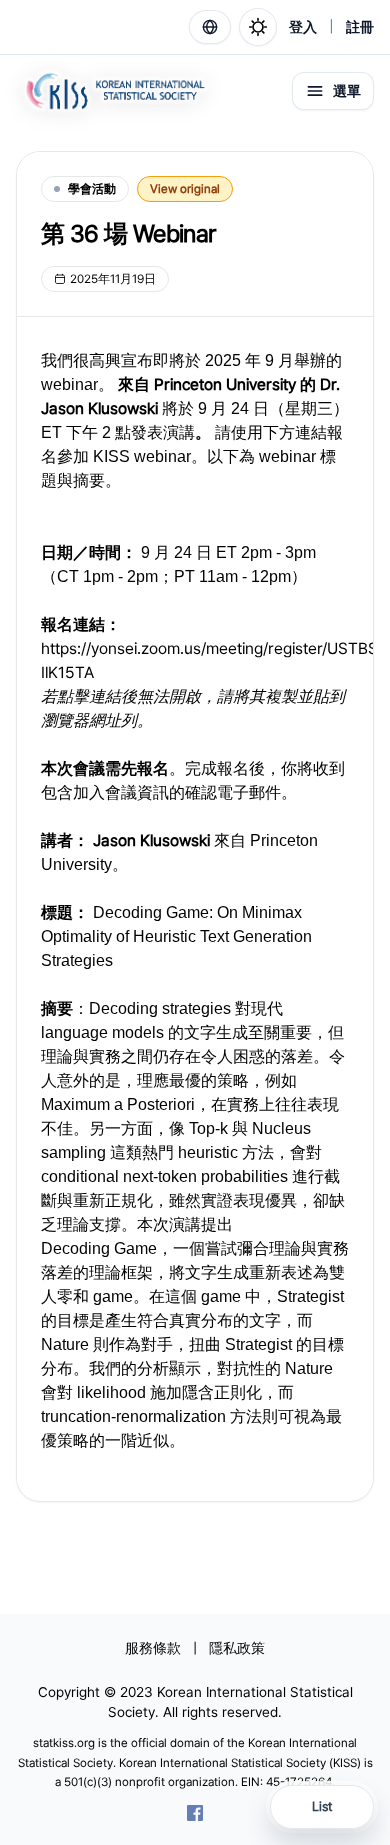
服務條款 (153, 1648)
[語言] (210, 27)
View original (185, 189)
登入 (303, 27)
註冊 (360, 27)
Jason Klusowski (151, 840)
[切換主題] (258, 27)
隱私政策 (237, 1648)
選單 (347, 91)
